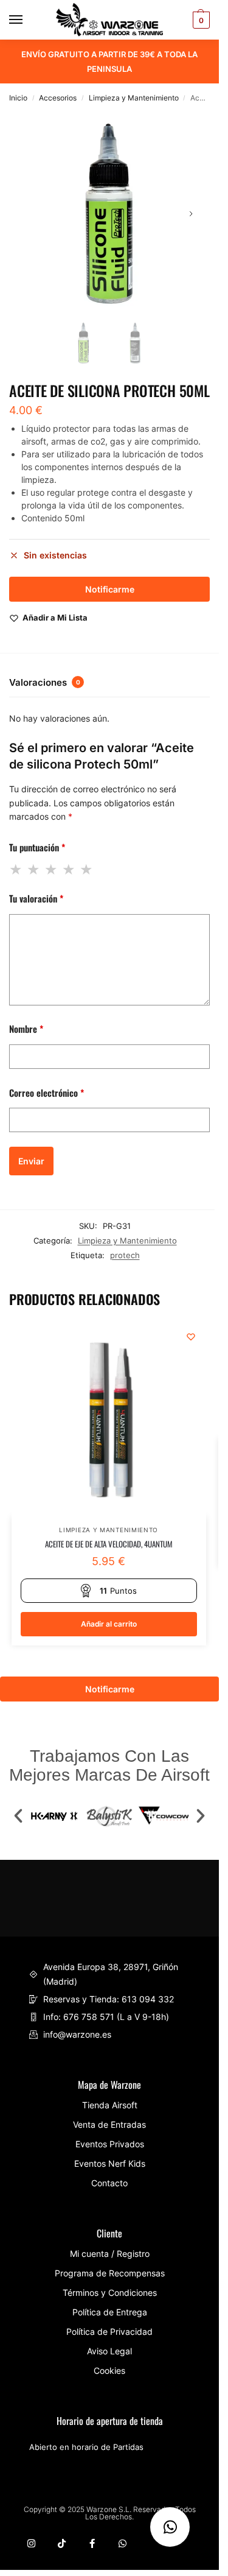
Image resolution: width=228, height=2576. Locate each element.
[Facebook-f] (92, 2543)
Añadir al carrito (109, 1624)
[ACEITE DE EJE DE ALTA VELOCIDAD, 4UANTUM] (109, 1419)
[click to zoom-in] (109, 214)
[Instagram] (31, 2543)
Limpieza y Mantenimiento (134, 98)
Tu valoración (36, 898)
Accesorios (58, 98)
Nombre (26, 1029)
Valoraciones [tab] (45, 682)
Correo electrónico (47, 1093)
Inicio (18, 98)
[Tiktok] (62, 2543)
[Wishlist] (191, 1337)
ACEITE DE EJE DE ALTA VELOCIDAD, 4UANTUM (109, 1544)
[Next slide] (191, 214)
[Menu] (27, 20)
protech (125, 1255)
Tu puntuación (37, 847)
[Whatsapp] (123, 2543)
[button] (18, 1816)
